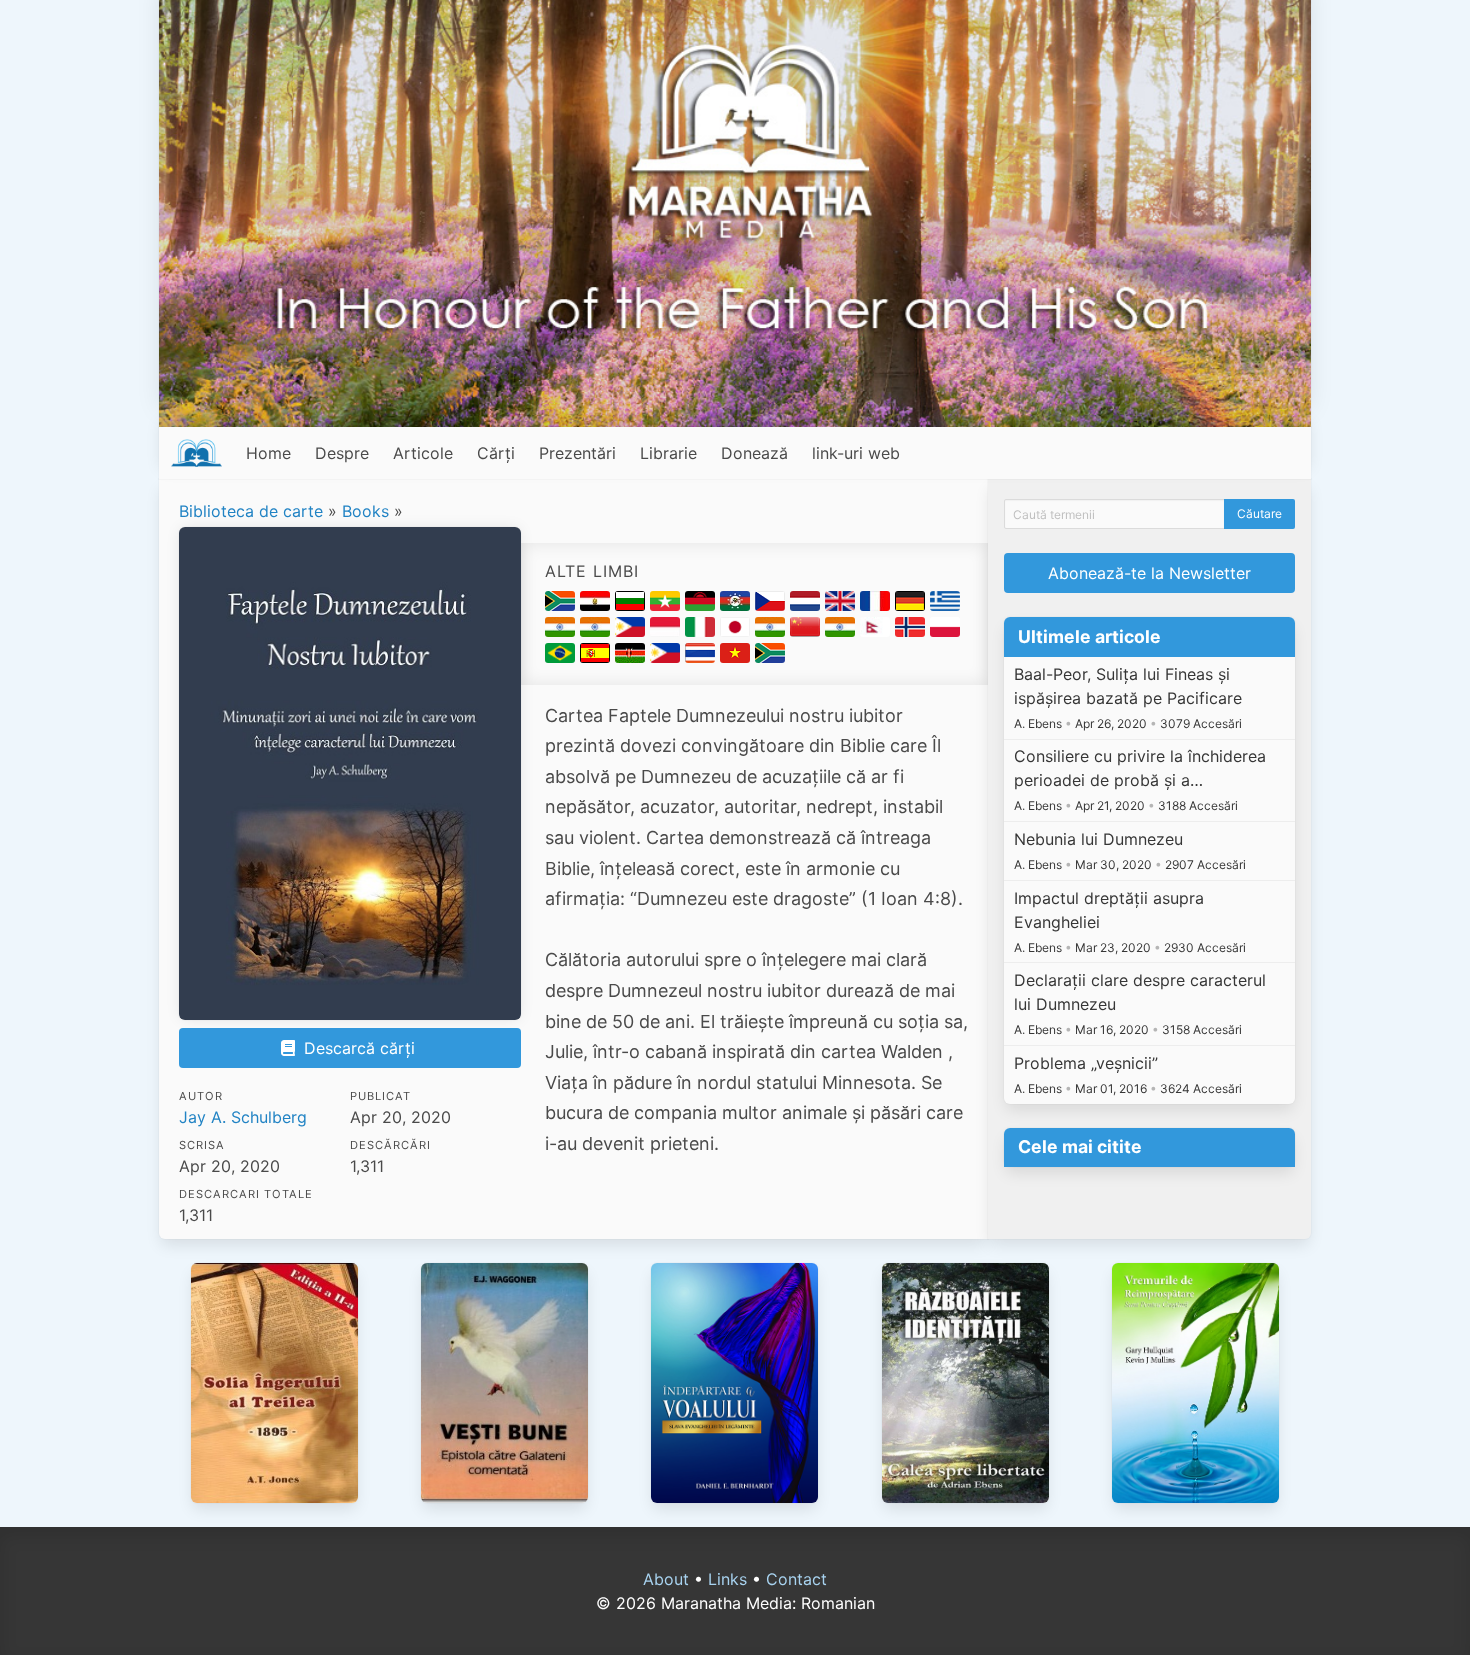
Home (268, 453)
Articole (423, 453)
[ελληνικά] (945, 605)
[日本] (737, 631)
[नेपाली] (877, 631)
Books (365, 511)
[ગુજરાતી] (562, 631)
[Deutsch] (912, 605)
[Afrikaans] (562, 605)
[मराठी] (842, 631)
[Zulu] (770, 657)
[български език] (632, 605)
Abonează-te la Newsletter (1149, 573)
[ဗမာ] (667, 605)
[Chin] (737, 605)
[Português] (562, 657)
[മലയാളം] (772, 631)
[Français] (877, 605)
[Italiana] (702, 631)
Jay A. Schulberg (243, 1117)
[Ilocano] (632, 631)
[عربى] (597, 605)
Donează (754, 453)
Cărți (496, 453)
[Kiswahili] (632, 657)
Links (727, 1579)
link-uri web (856, 453)
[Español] (597, 657)
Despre (342, 453)
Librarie (668, 453)
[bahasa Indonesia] (667, 631)
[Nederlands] (807, 605)
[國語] (807, 631)
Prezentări (577, 453)
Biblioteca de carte (251, 511)
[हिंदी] (597, 631)
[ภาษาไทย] (702, 657)
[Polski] (945, 631)
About (666, 1579)
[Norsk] (912, 631)
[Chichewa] (702, 605)
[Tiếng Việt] (737, 657)
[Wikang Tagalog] (667, 657)
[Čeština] (772, 605)
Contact (796, 1579)
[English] (842, 605)
